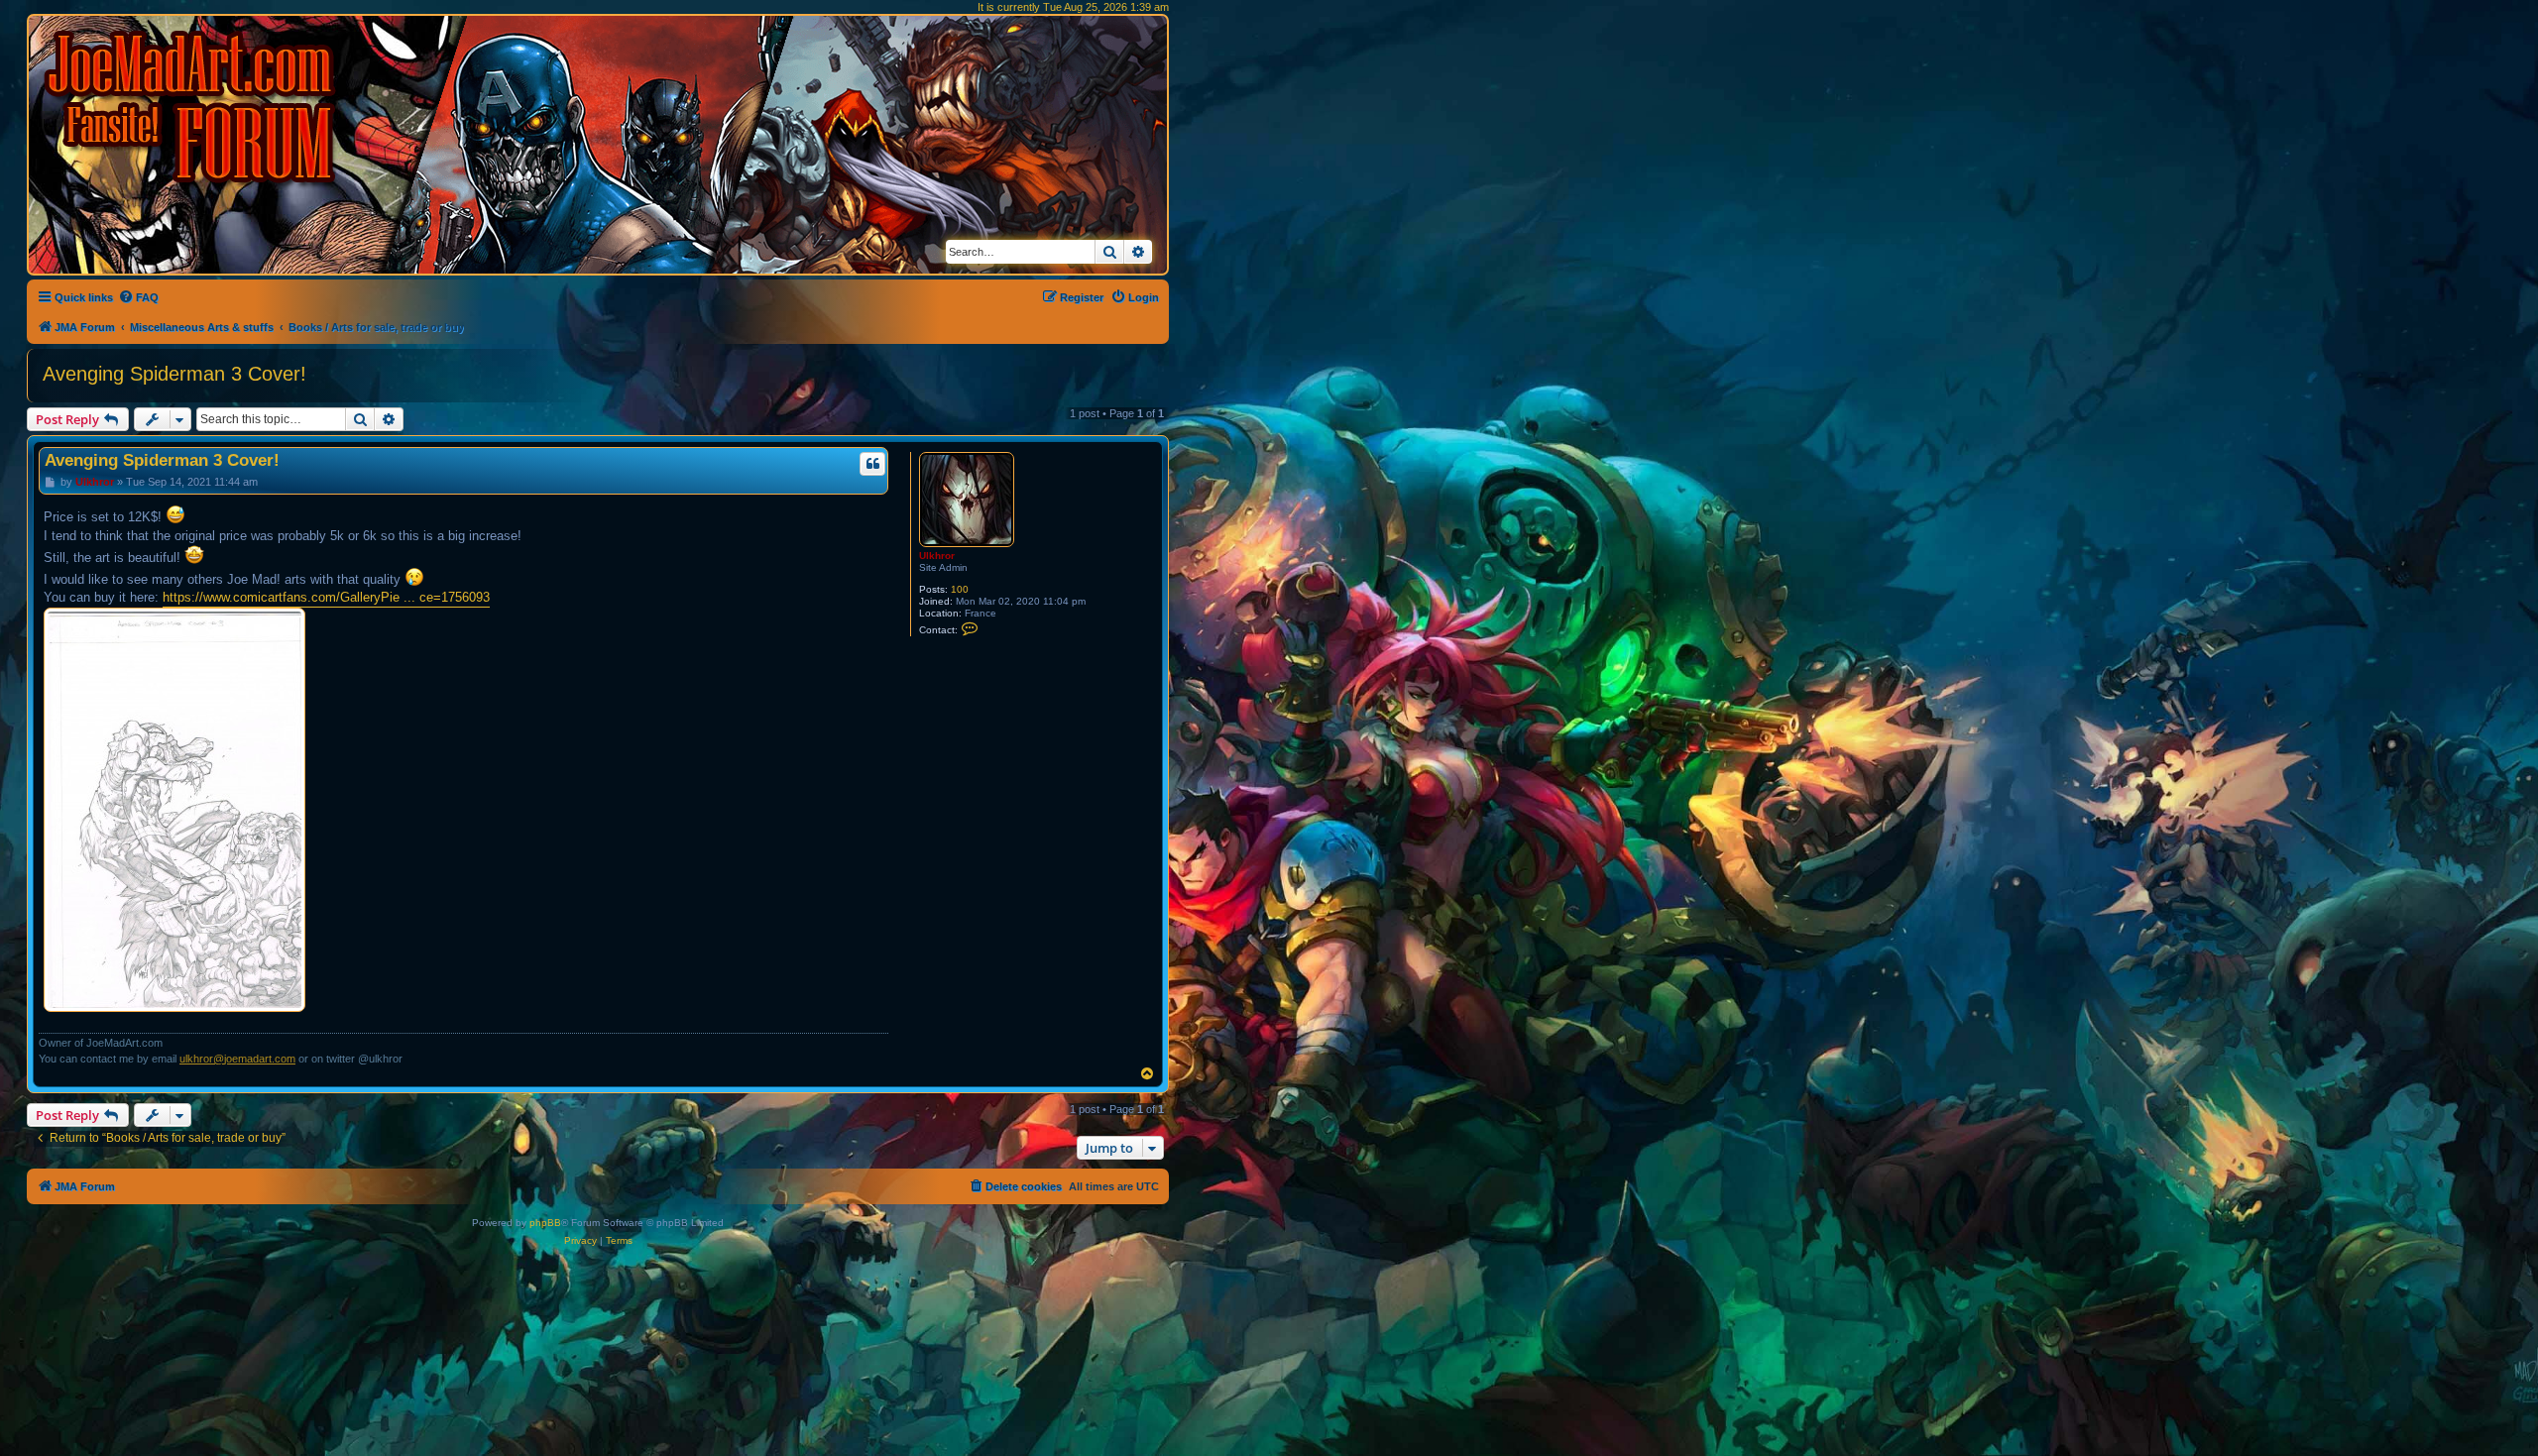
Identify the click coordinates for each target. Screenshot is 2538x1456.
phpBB (545, 1223)
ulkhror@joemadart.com (237, 1059)
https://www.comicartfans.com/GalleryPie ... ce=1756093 (326, 597)
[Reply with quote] (872, 464)
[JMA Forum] (193, 107)
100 (960, 589)
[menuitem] (138, 297)
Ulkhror (937, 556)
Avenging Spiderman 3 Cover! (174, 374)
